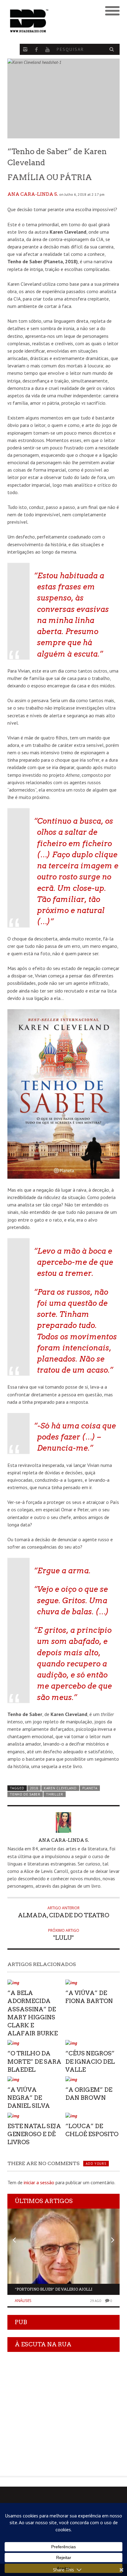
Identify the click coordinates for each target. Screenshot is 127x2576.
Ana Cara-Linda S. (33, 194)
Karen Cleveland (60, 1788)
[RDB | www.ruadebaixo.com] (49, 21)
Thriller (55, 1794)
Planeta (90, 1788)
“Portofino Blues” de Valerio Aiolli (54, 2289)
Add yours (96, 2164)
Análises (23, 2301)
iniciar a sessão (39, 2182)
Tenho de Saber (25, 1794)
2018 (34, 1788)
